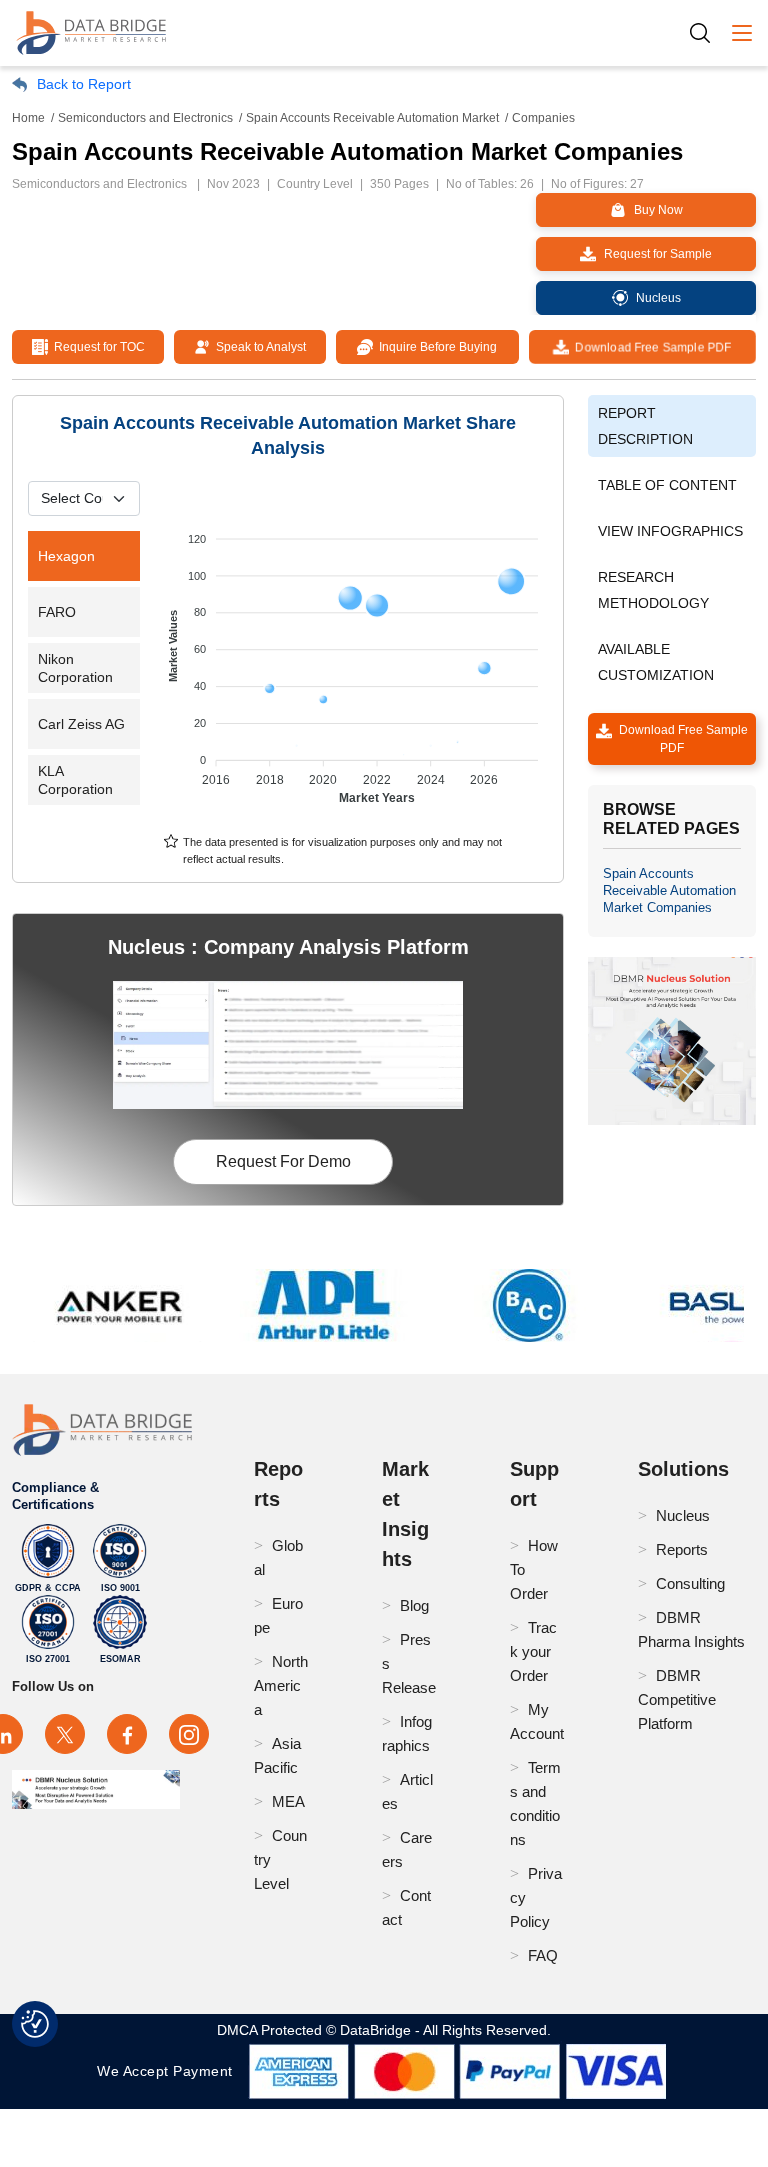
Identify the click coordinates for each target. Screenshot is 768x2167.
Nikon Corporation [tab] (75, 668)
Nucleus (683, 1515)
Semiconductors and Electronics (145, 118)
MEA (288, 1801)
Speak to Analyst (258, 347)
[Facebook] (127, 1734)
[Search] (707, 32)
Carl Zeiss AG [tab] (81, 724)
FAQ (543, 1955)
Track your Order (533, 1651)
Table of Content (667, 485)
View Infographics (670, 531)
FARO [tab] (57, 612)
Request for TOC (96, 347)
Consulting (690, 1583)
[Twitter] (65, 1734)
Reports (682, 1549)
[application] (356, 659)
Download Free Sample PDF (651, 347)
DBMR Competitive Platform (677, 1699)
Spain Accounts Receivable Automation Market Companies (669, 890)
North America (281, 1685)
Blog (414, 1605)
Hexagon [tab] (66, 556)
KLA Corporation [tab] (75, 780)
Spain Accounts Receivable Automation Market (372, 118)
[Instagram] (189, 1734)
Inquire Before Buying (435, 347)
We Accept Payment (169, 2071)
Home (28, 118)
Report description (645, 426)
